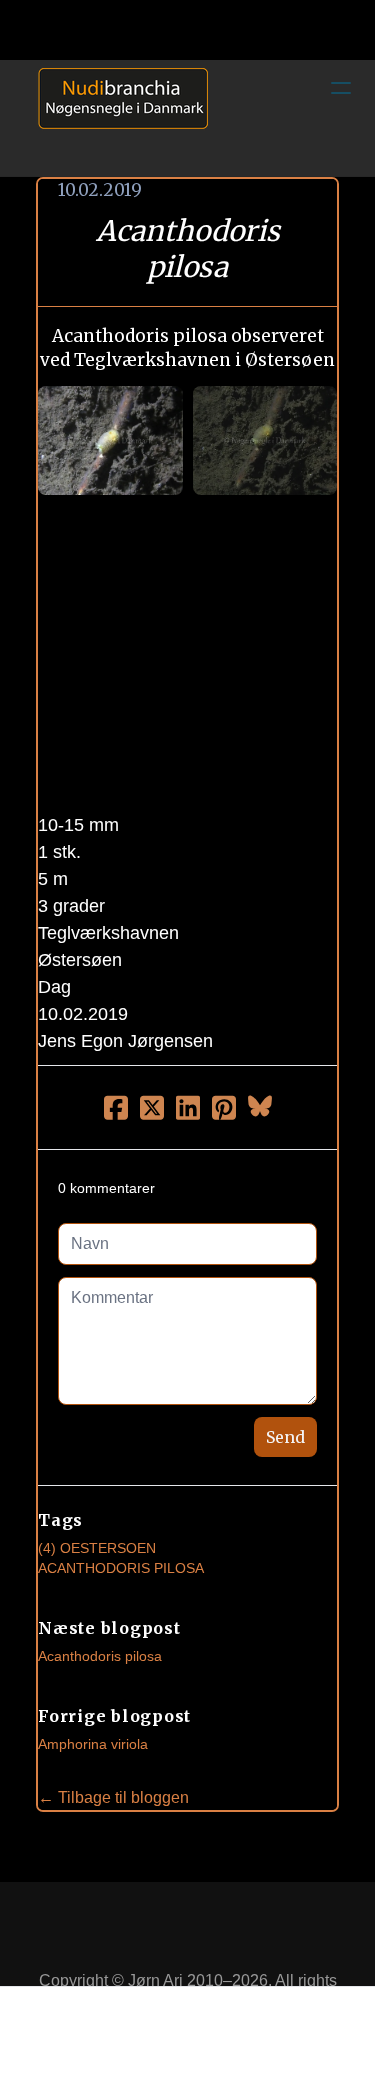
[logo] (116, 118)
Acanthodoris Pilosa (121, 1568)
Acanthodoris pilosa (100, 1656)
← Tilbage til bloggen (113, 1797)
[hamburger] (341, 88)
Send (285, 1437)
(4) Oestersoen (97, 1548)
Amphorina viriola (93, 1744)
